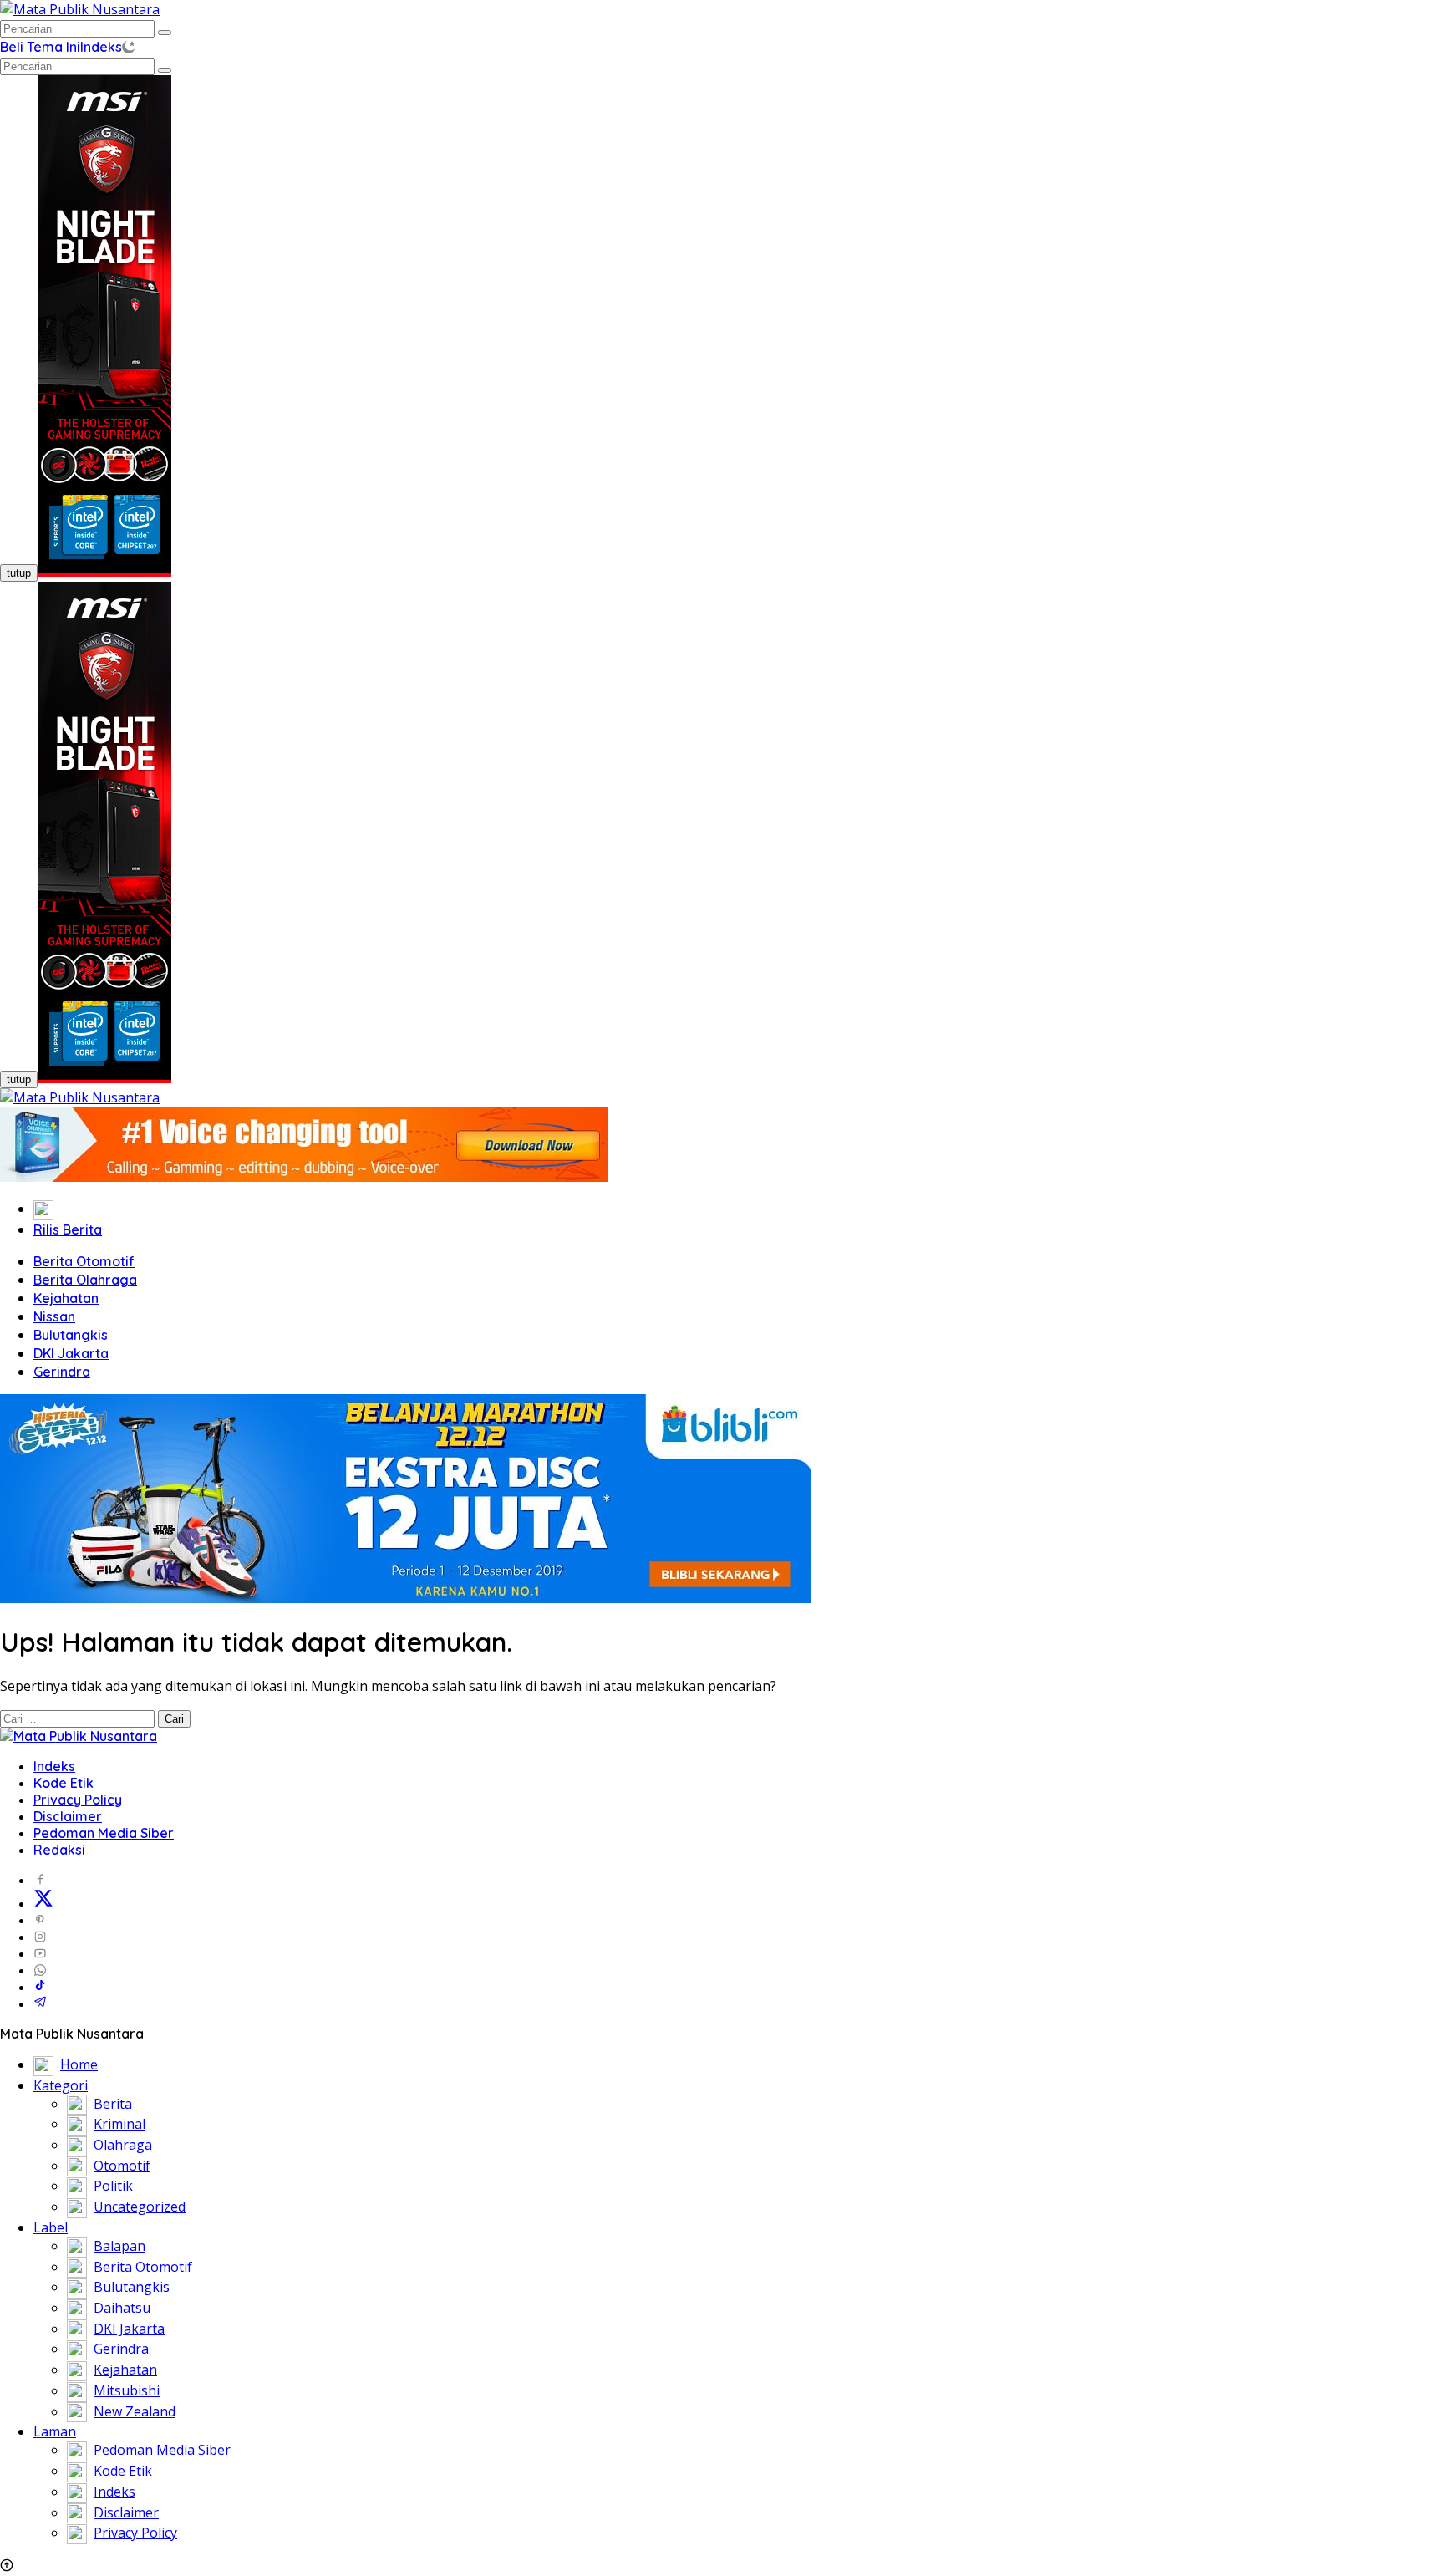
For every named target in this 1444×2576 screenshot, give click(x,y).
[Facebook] (40, 1880)
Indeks (101, 47)
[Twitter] (43, 1903)
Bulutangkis (71, 1335)
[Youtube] (40, 1953)
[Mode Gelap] (128, 47)
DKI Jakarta (71, 1353)
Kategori (61, 2085)
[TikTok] (40, 1987)
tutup (19, 573)
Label (51, 2227)
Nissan (54, 1316)
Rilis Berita (68, 1229)
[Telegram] (40, 2003)
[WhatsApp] (40, 1970)
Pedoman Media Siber (104, 1833)
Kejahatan (66, 1298)
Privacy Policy (78, 1800)
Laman (55, 2431)
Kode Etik (64, 1783)
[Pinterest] (40, 1920)
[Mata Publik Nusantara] (80, 9)
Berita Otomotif (84, 1261)
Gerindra (62, 1372)
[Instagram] (40, 1937)
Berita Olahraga (85, 1280)
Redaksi (59, 1850)
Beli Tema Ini (40, 47)
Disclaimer (68, 1816)
